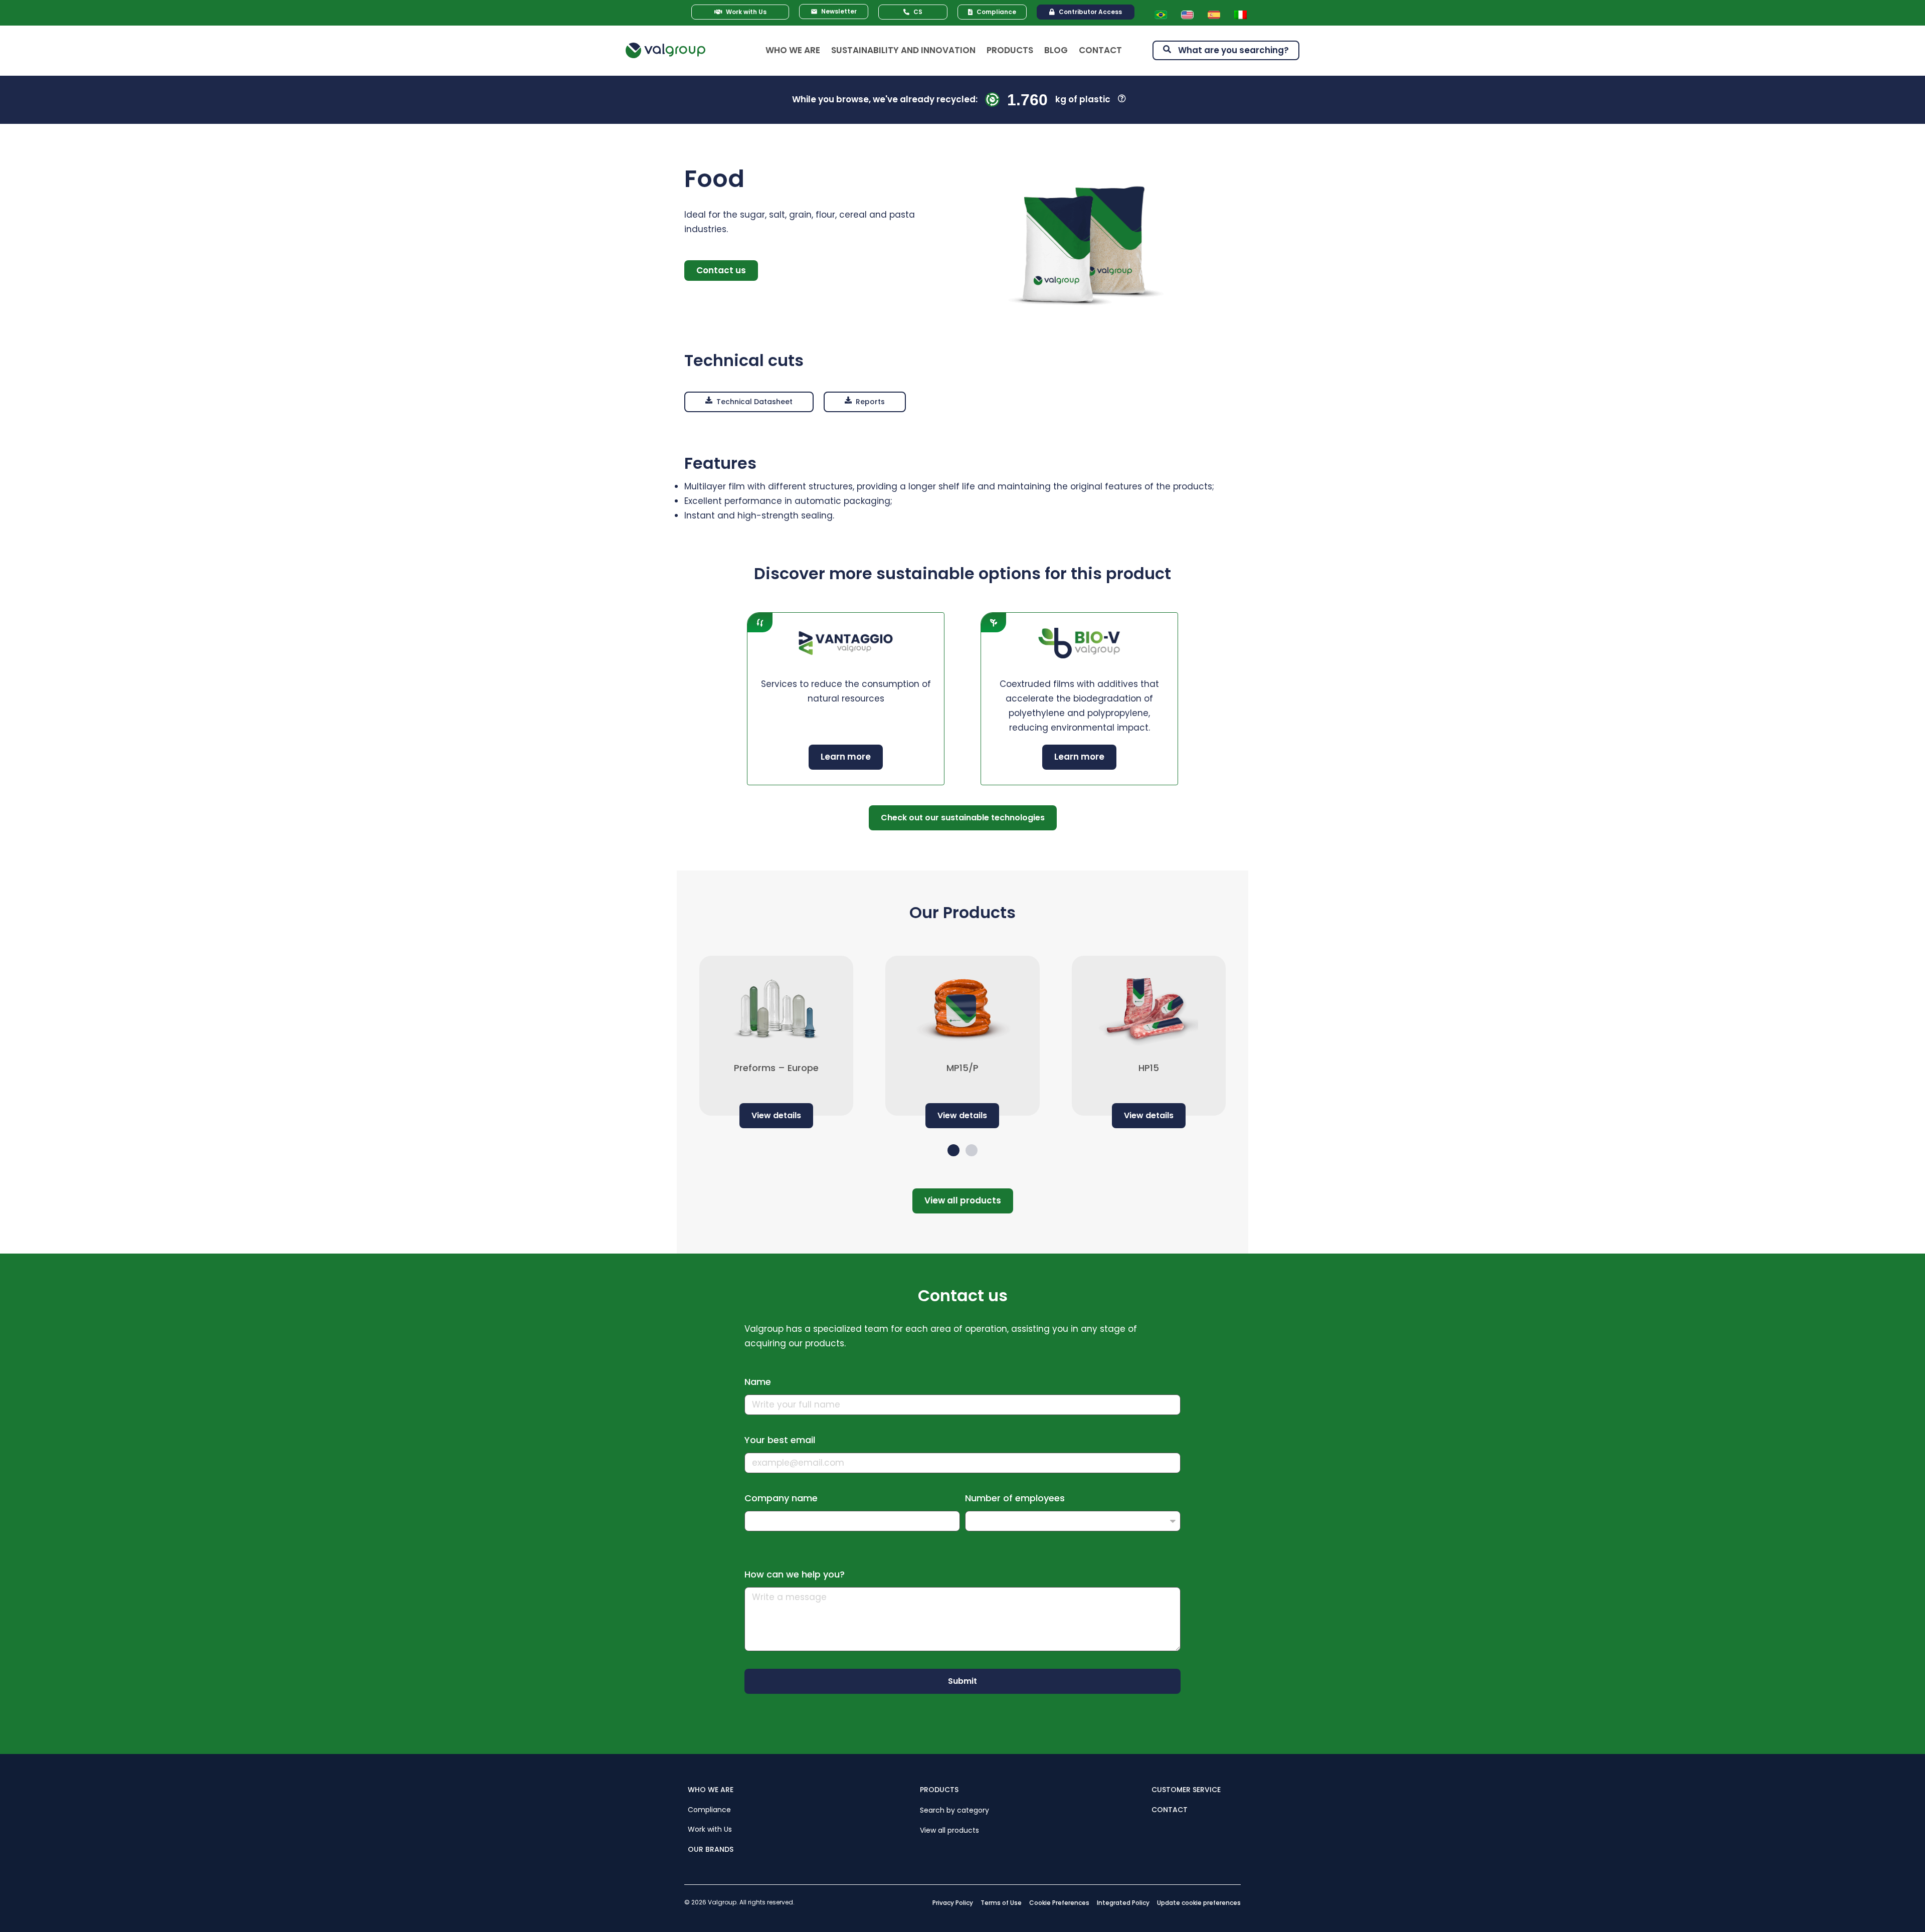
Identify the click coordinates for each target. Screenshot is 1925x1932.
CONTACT (1170, 1809)
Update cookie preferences (1199, 1903)
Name (758, 1382)
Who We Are (793, 50)
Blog (1056, 50)
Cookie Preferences (1059, 1903)
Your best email (780, 1440)
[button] (749, 402)
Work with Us (710, 1829)
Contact (1100, 50)
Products (1010, 50)
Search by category (954, 1810)
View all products (949, 1830)
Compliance (709, 1809)
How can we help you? (795, 1574)
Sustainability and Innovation (903, 50)
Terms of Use (1001, 1903)
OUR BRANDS (711, 1849)
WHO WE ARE (711, 1790)
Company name (781, 1498)
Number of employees (1015, 1498)
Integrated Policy (1123, 1903)
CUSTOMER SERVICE (1186, 1790)
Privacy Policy (953, 1903)
